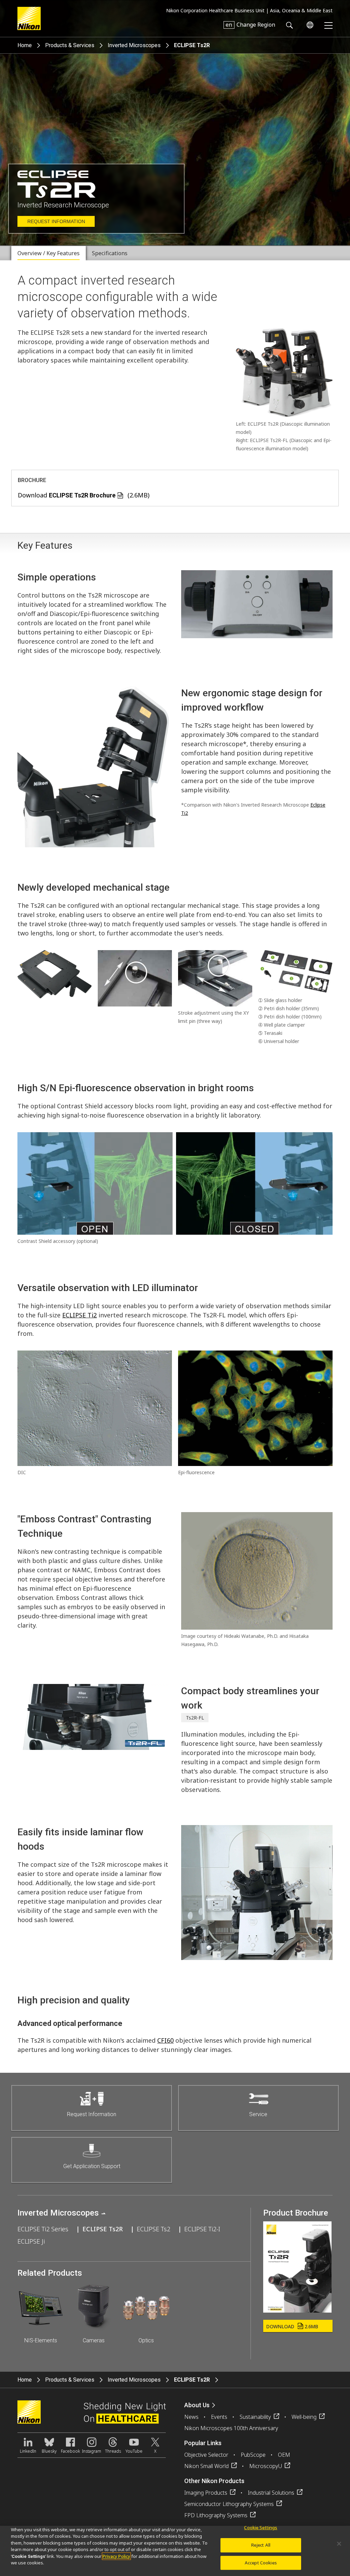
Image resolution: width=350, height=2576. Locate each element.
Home (25, 45)
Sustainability (255, 2417)
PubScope (253, 2455)
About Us (197, 2405)
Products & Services (70, 45)
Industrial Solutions (271, 2493)
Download (292, 2326)
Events (219, 2417)
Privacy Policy (116, 2556)
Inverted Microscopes (134, 45)
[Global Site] (309, 25)
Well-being (304, 2417)
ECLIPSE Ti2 (79, 1315)
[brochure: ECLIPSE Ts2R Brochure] (297, 2310)
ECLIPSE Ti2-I (202, 2229)
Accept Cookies (261, 2563)
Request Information (56, 221)
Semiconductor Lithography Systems (229, 2504)
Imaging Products (206, 2493)
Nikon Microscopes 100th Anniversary (231, 2428)
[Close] (339, 2544)
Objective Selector (206, 2455)
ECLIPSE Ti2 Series (43, 2229)
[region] (175, 2551)
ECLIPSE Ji (31, 2241)
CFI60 (165, 2040)
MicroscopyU (266, 2466)
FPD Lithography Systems (216, 2515)
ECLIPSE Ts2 (153, 2229)
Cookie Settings (261, 2528)
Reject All (261, 2545)
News (191, 2417)
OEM (284, 2455)
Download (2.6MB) (84, 495)
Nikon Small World (206, 2466)
